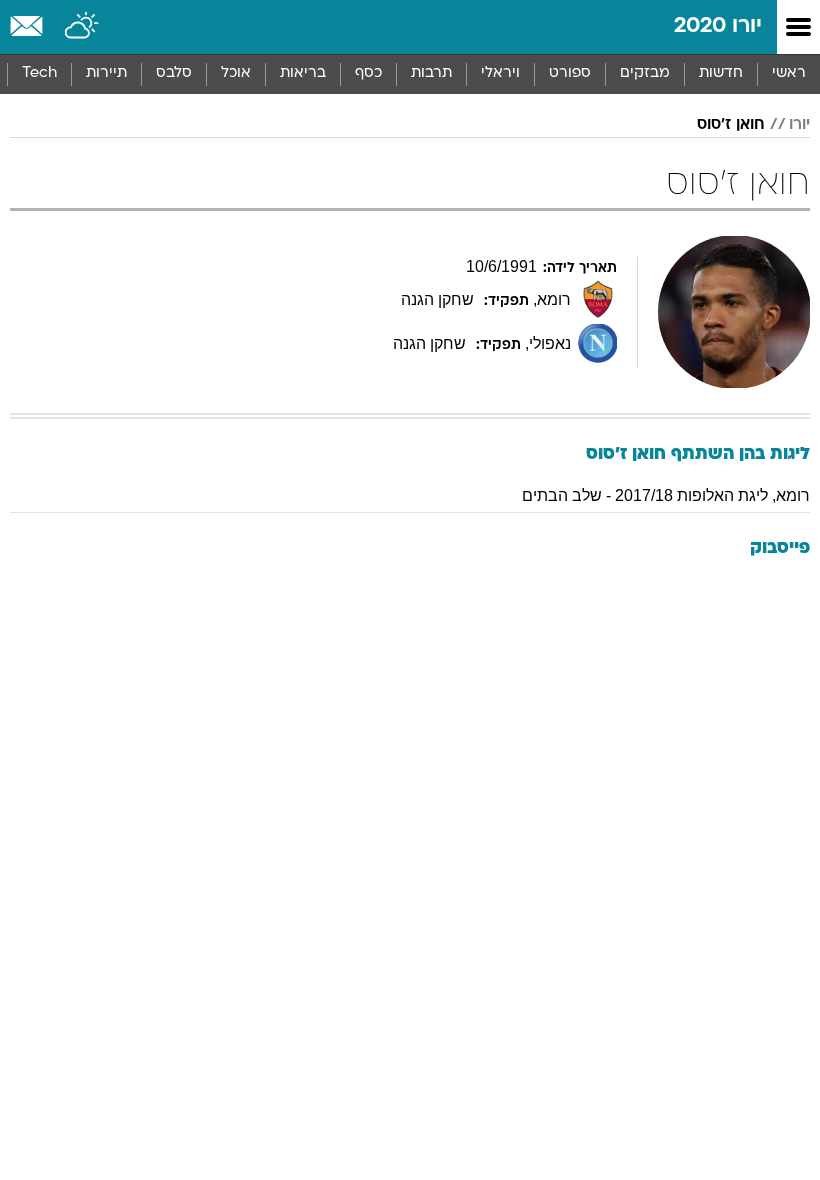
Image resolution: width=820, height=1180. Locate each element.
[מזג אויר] (82, 27)
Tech (39, 73)
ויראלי (500, 73)
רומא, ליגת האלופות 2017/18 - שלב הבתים (666, 495)
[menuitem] (720, 74)
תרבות (431, 73)
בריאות (303, 73)
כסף (368, 73)
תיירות (106, 73)
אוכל (236, 73)
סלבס (174, 73)
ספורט (570, 73)
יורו (799, 125)
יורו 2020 (718, 26)
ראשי (789, 73)
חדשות (721, 73)
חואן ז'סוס (731, 125)
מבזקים (645, 73)
